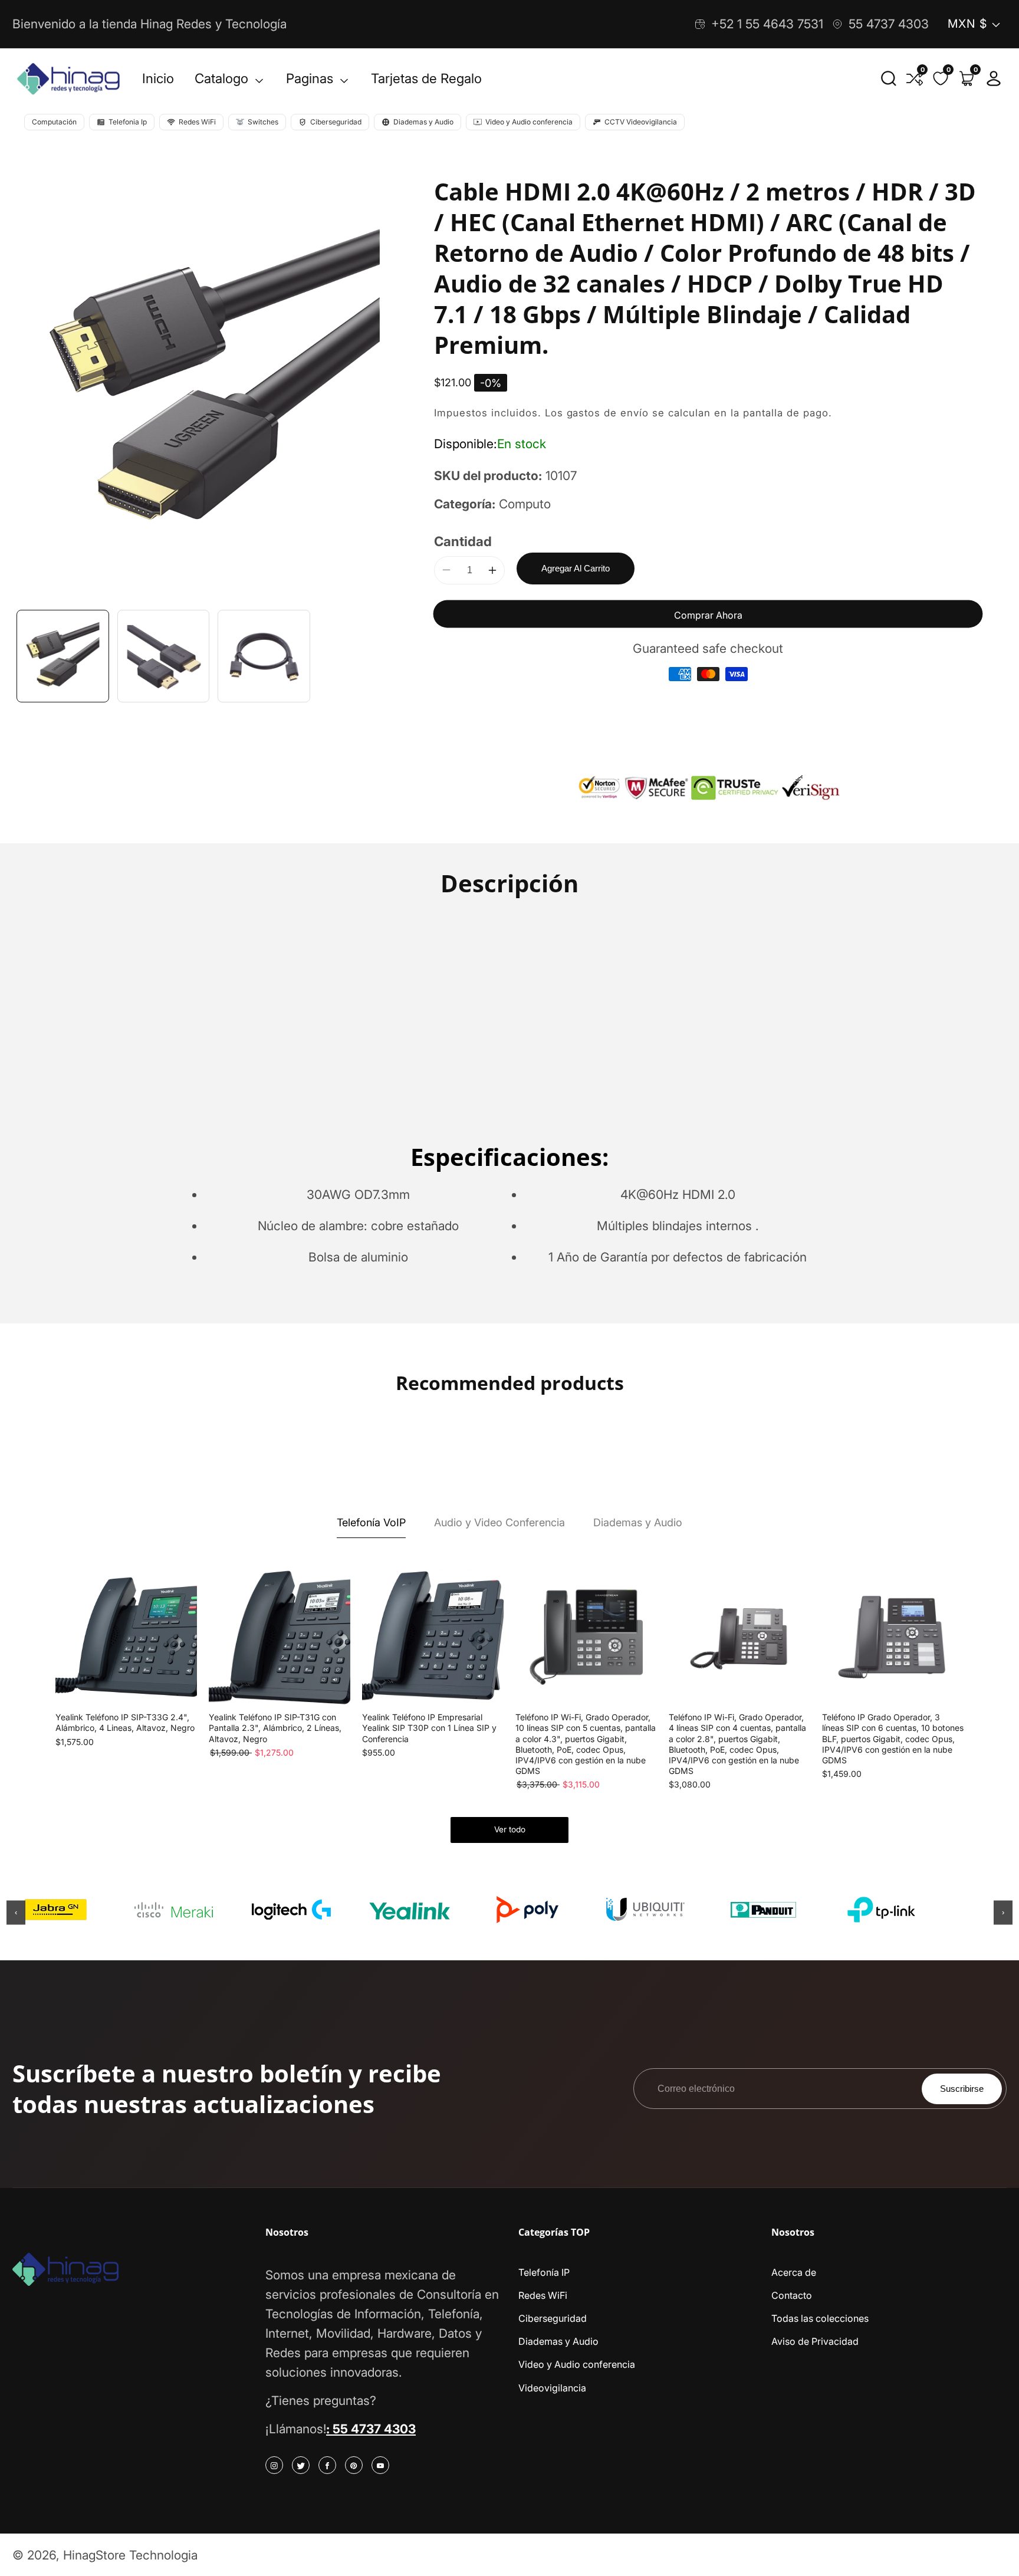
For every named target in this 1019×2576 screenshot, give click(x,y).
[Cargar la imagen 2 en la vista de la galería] (164, 656)
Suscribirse (962, 2089)
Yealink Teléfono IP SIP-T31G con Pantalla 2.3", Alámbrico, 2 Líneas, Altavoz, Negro (275, 1728)
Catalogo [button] (223, 78)
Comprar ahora (708, 615)
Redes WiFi (543, 2295)
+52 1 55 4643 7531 (767, 24)
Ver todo (510, 1829)
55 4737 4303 (889, 24)
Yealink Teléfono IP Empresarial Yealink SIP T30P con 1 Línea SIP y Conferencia (429, 1728)
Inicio (158, 78)
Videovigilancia (552, 2388)
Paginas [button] (311, 78)
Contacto (792, 2295)
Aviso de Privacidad (815, 2341)
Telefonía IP (544, 2272)
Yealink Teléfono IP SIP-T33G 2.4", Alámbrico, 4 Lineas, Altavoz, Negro (125, 1722)
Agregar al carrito (576, 568)
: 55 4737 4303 (371, 2429)
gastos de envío (608, 413)
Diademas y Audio (558, 2341)
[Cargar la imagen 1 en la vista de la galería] (63, 656)
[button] (889, 78)
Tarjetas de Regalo (426, 78)
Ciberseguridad (553, 2318)
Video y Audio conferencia (577, 2364)
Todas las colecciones (820, 2318)
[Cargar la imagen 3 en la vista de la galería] (264, 656)
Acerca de (794, 2272)
